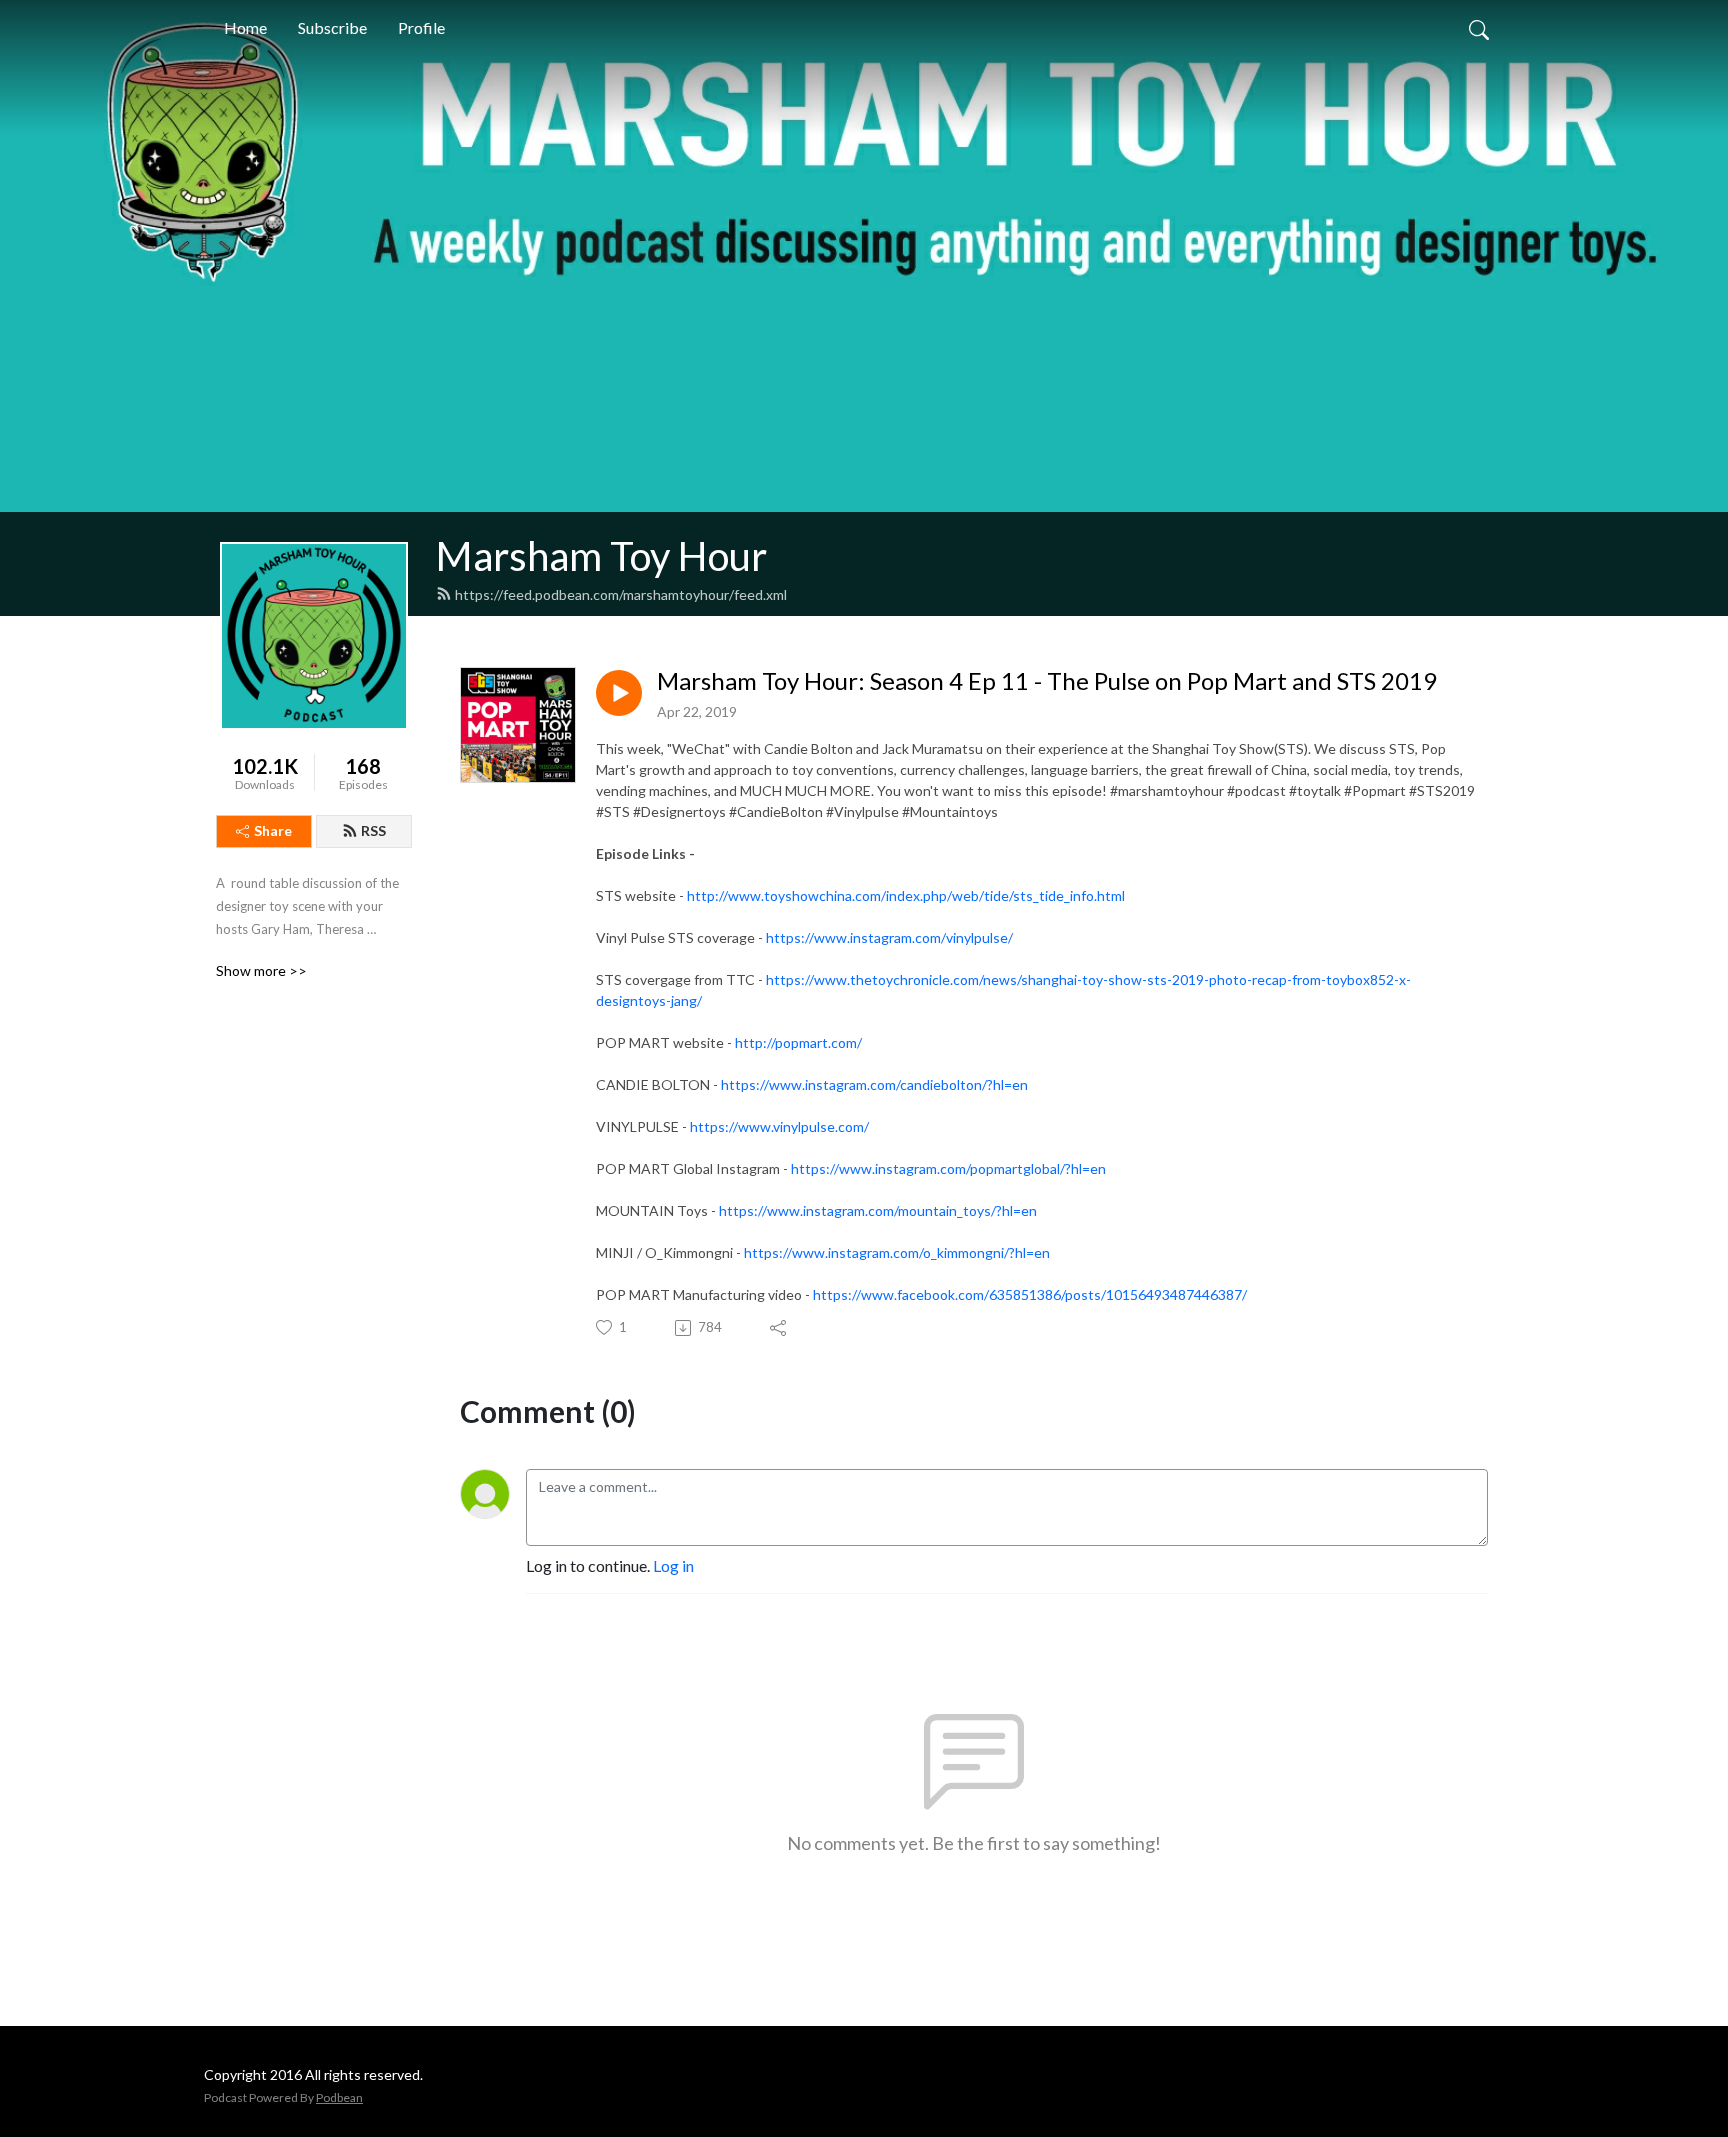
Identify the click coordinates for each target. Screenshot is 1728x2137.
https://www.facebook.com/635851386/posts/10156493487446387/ (1030, 1294)
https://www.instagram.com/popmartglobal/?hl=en (948, 1168)
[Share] (779, 1328)
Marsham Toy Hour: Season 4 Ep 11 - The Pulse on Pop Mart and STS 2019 (1047, 681)
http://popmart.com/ (798, 1042)
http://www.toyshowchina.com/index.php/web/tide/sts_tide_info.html (906, 895)
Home (245, 27)
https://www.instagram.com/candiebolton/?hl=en (874, 1084)
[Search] (1479, 28)
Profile (421, 27)
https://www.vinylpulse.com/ (779, 1126)
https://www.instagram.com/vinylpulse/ (889, 937)
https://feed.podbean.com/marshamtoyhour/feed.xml (621, 594)
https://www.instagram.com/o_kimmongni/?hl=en (897, 1252)
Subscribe (332, 27)
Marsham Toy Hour (601, 556)
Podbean (339, 2097)
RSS (373, 830)
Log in (673, 1565)
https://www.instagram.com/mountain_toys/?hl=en (878, 1210)
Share (273, 830)
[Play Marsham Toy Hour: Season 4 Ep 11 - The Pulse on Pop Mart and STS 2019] (619, 693)
